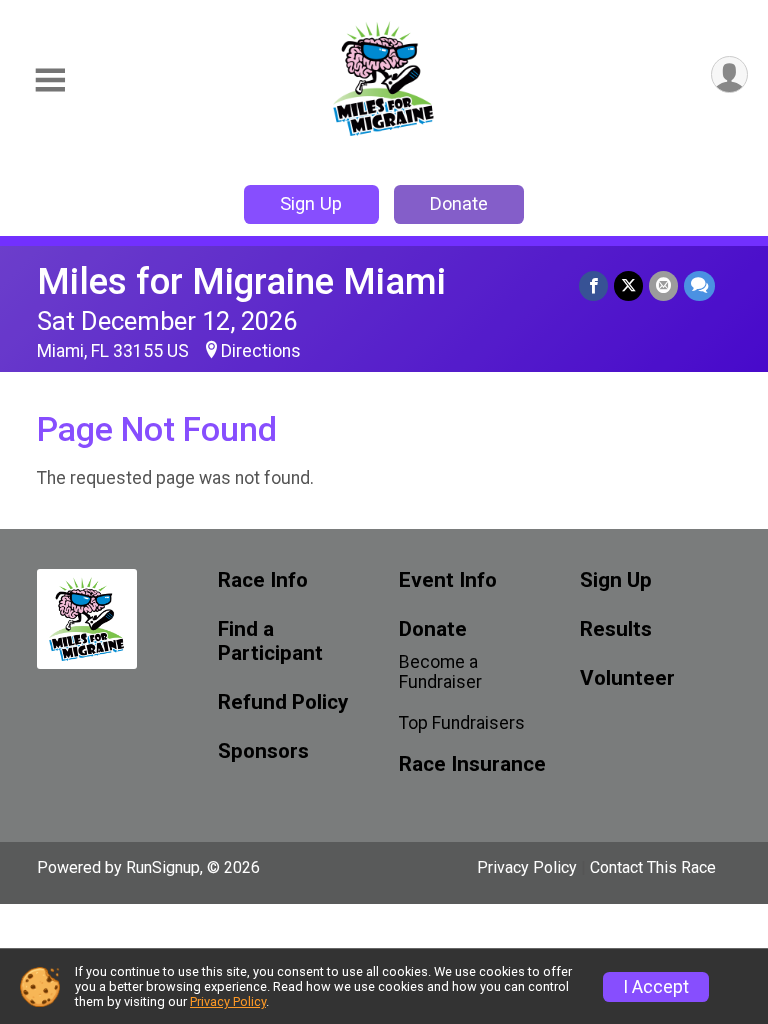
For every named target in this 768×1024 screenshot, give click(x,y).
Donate (459, 203)
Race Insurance (472, 764)
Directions (261, 351)
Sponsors (263, 751)
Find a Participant (270, 641)
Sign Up (311, 203)
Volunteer (627, 678)
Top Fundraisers (462, 723)
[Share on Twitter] (628, 285)
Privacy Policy (527, 867)
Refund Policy (283, 702)
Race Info (263, 580)
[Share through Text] (699, 285)
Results (616, 629)
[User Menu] (729, 74)
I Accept (656, 987)
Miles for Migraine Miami (241, 281)
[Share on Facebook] (593, 285)
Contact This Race (653, 867)
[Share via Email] (663, 285)
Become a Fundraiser (440, 672)
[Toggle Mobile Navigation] (50, 80)
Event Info (448, 580)
